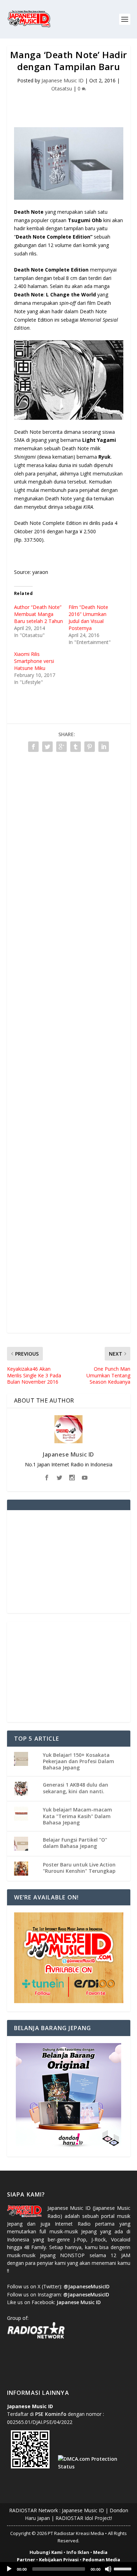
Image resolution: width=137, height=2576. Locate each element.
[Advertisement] (72, 105)
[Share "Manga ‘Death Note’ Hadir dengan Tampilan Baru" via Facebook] (33, 747)
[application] (68, 2569)
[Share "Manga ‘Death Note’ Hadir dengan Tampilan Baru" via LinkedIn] (104, 747)
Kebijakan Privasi (59, 2560)
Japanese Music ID (63, 80)
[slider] (124, 2568)
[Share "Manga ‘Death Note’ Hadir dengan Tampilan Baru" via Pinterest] (90, 747)
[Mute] (108, 2569)
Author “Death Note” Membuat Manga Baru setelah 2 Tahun (38, 614)
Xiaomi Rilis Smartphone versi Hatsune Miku (34, 661)
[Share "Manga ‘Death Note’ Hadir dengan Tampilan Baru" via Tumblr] (76, 747)
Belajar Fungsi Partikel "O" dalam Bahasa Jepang (75, 1843)
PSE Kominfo (51, 2414)
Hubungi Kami (46, 2552)
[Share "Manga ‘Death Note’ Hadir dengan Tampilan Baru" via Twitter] (47, 747)
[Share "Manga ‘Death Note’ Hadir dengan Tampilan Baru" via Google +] (61, 747)
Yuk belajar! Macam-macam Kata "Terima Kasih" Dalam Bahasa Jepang (77, 1816)
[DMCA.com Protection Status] (92, 2467)
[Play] (9, 2569)
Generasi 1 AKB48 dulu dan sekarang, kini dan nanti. (76, 1788)
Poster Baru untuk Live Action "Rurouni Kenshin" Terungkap (79, 1868)
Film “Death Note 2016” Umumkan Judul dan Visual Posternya (88, 618)
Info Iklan (78, 2552)
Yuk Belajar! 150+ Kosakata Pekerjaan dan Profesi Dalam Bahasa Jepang (79, 1761)
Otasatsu (62, 88)
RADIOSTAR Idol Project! (84, 2518)
